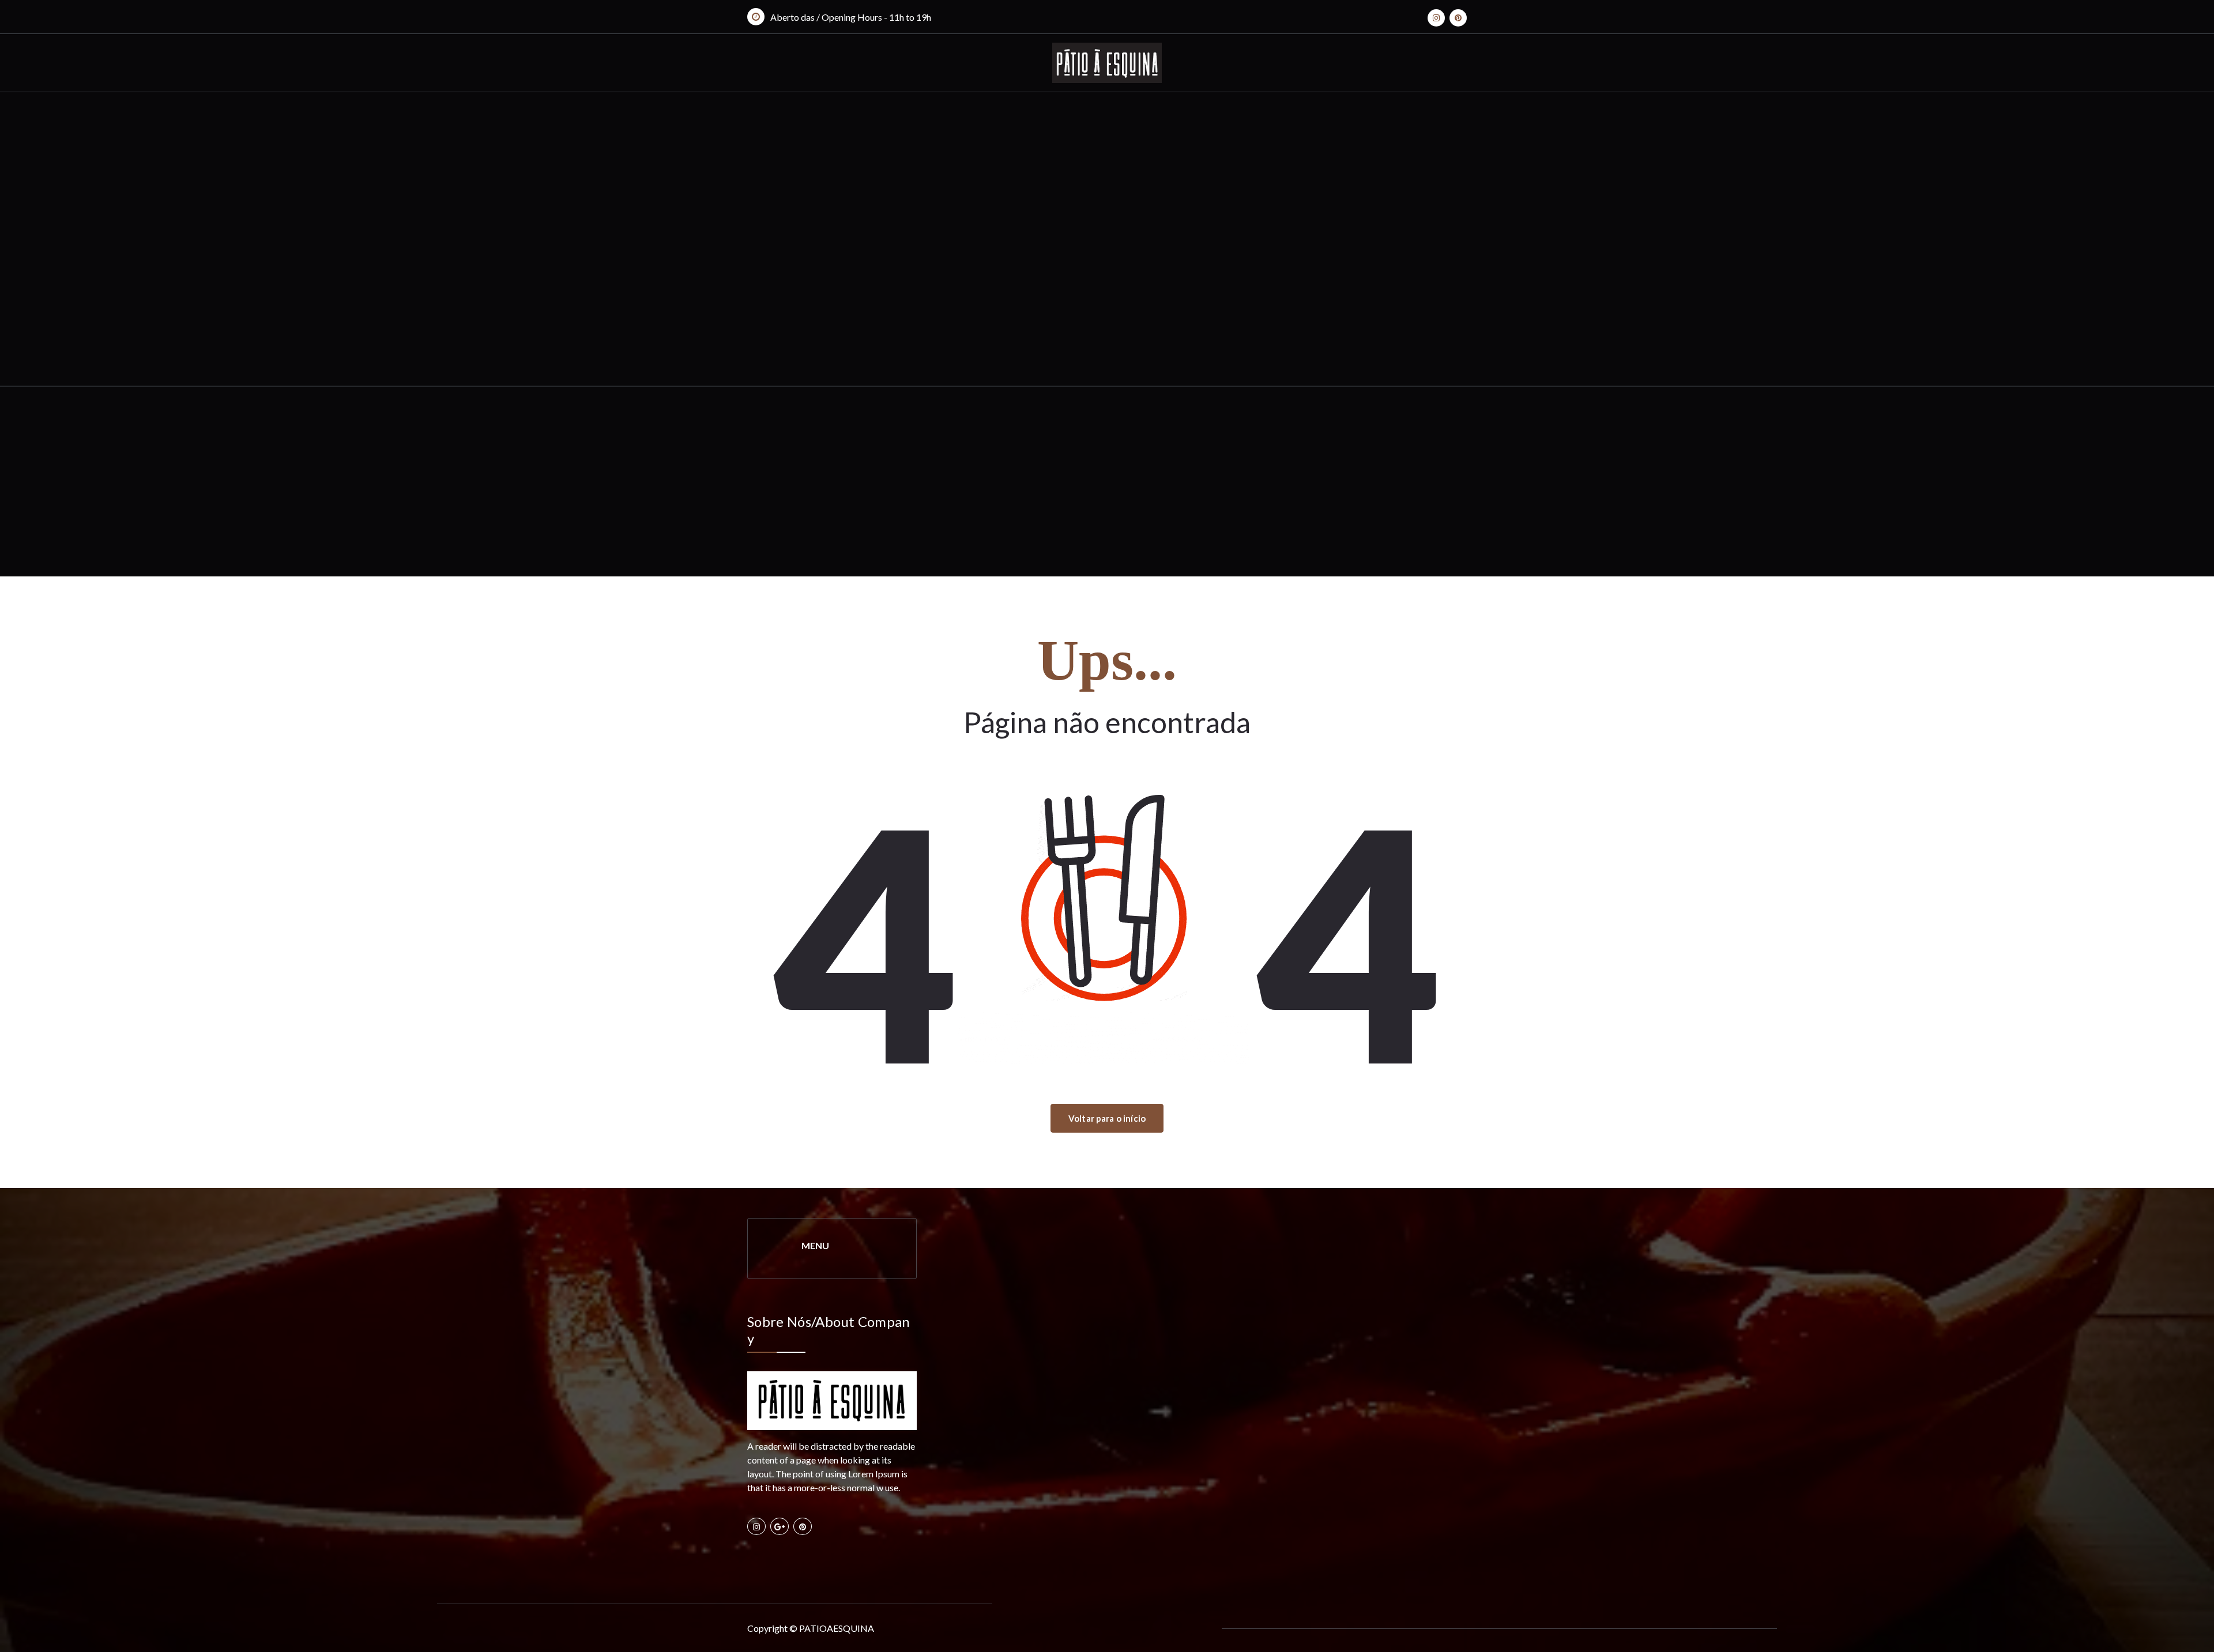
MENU (815, 1245)
